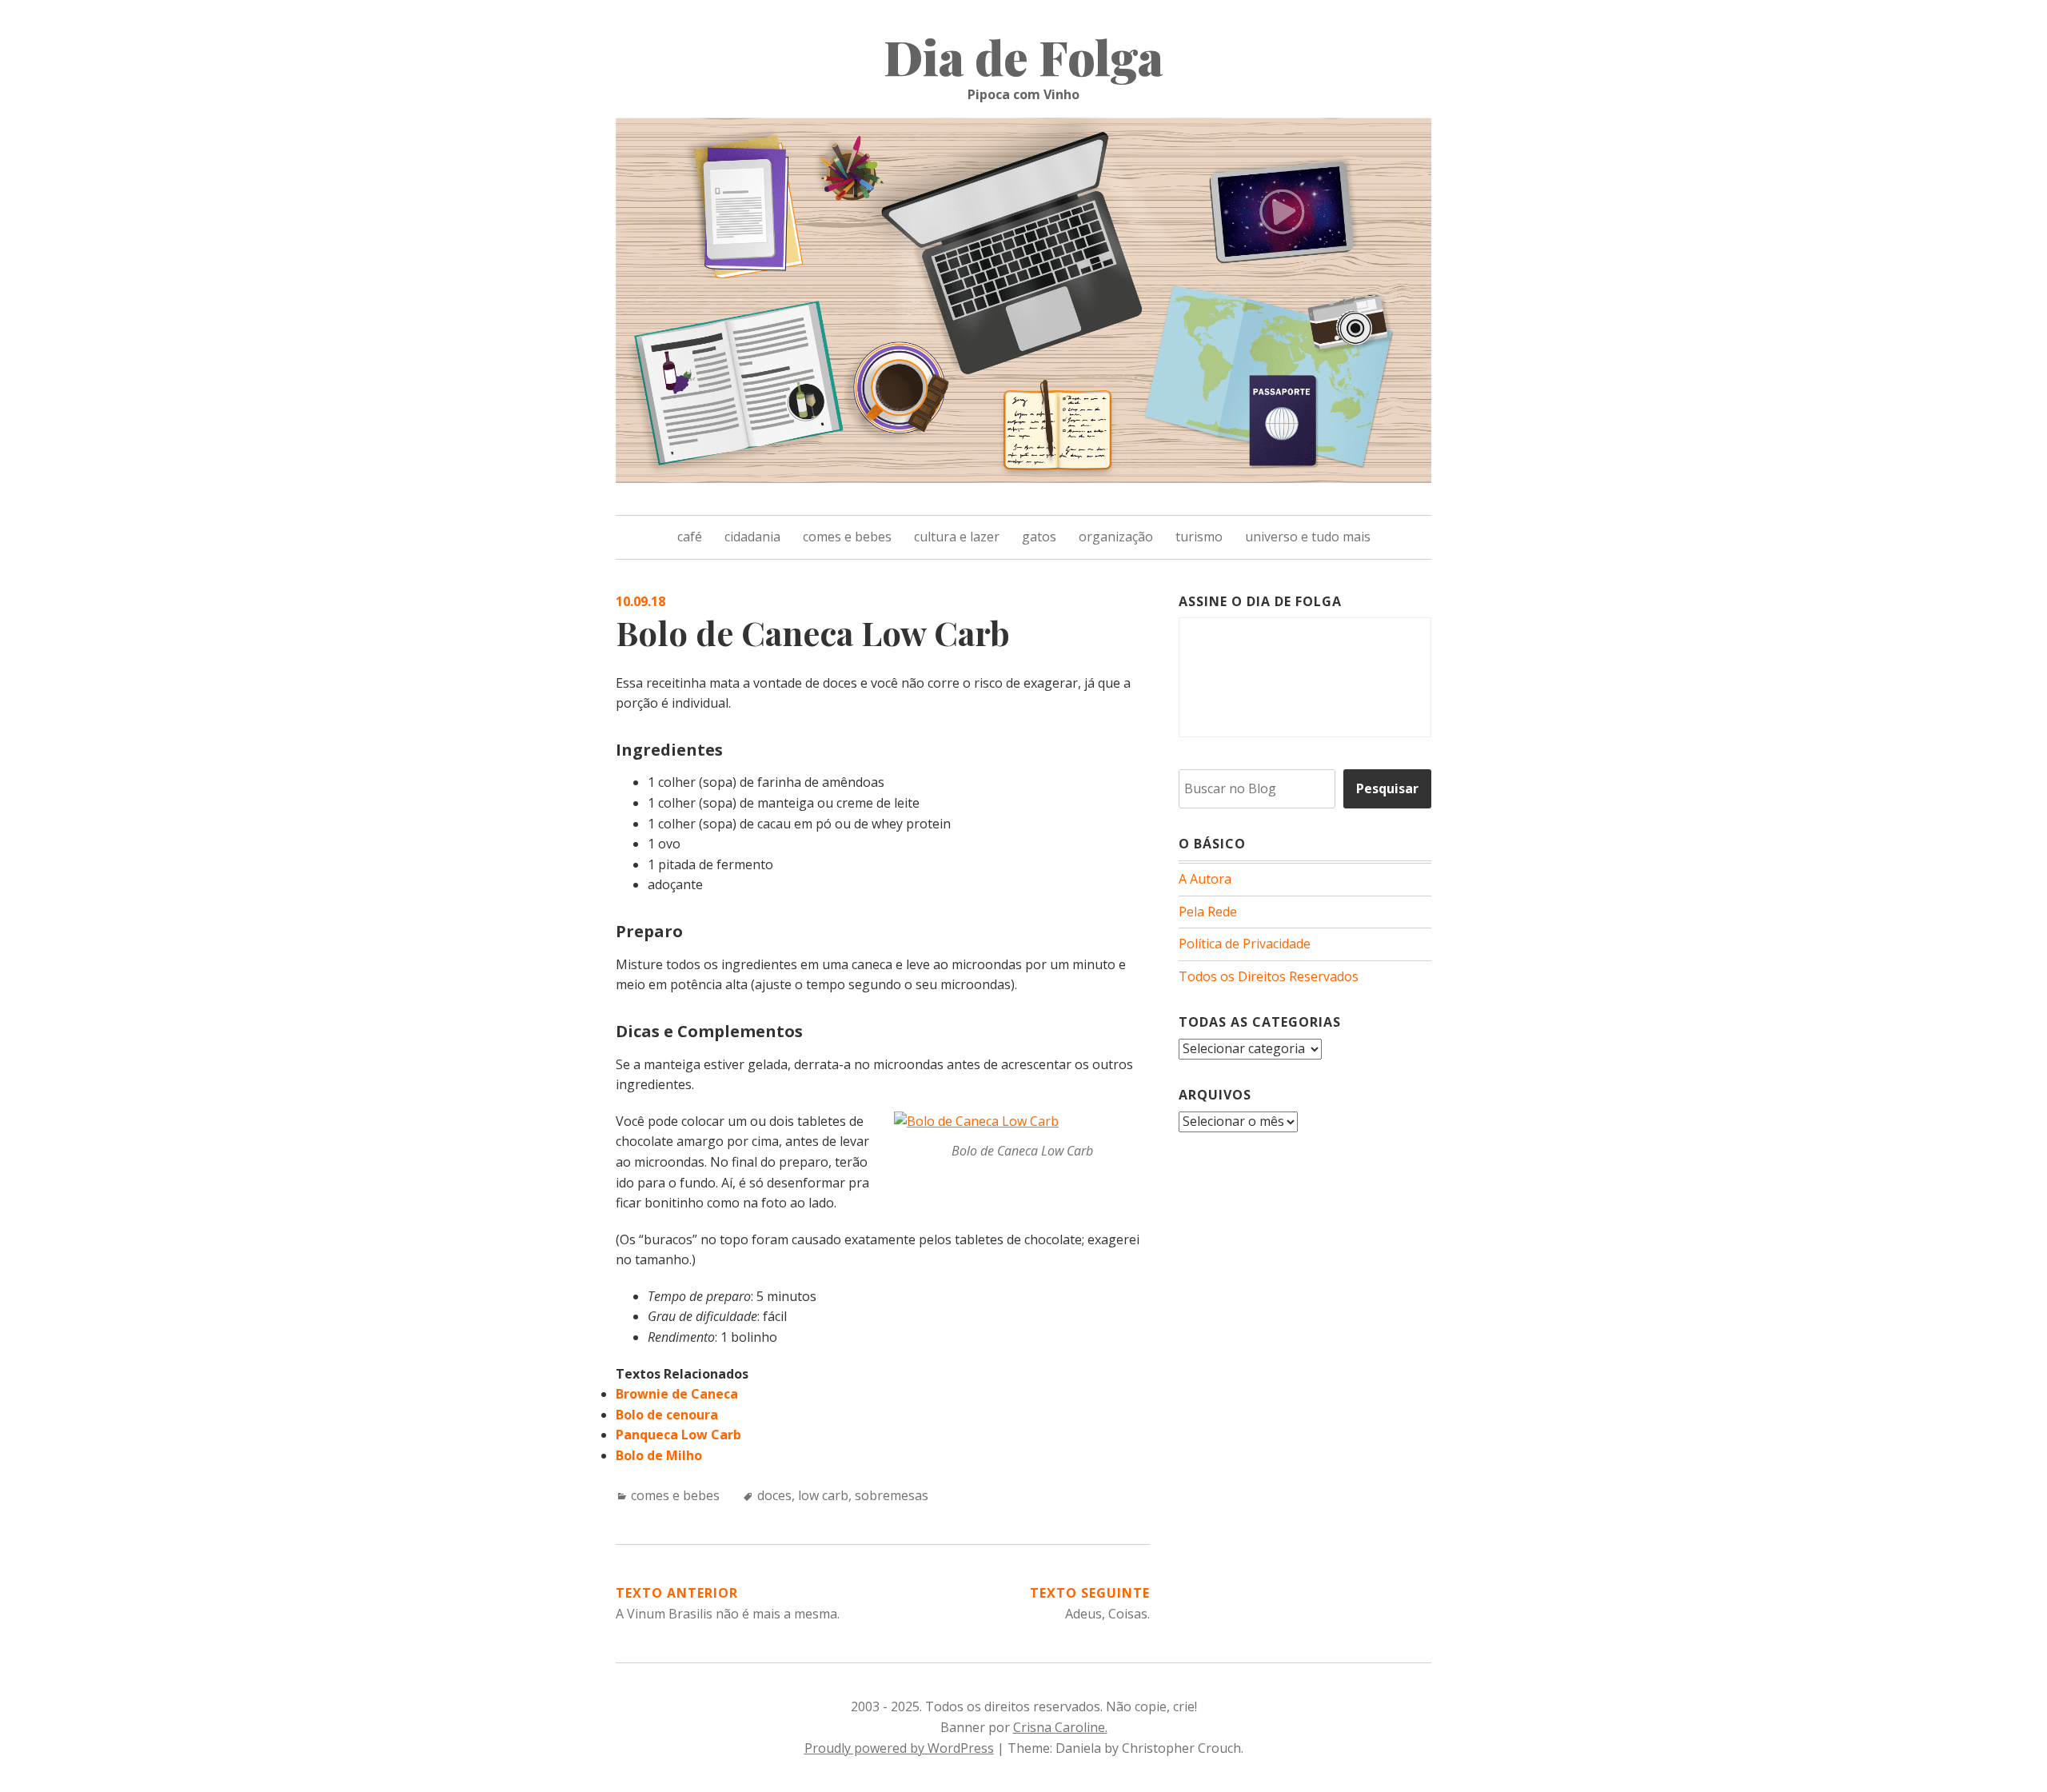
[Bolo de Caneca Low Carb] (976, 1121)
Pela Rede (1208, 912)
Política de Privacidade (1245, 944)
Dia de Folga (1023, 56)
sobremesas (892, 1495)
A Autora (1205, 879)
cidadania (752, 537)
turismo (1199, 537)
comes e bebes (847, 537)
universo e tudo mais (1308, 537)
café (690, 537)
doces (774, 1495)
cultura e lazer (957, 537)
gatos (1039, 537)
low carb (823, 1495)
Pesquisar (1387, 788)
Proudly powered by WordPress (899, 1748)
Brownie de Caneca (677, 1394)
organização (1116, 537)
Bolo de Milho (659, 1455)
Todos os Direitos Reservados (1269, 976)
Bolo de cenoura (667, 1415)
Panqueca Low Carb (678, 1435)
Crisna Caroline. (1060, 1727)
